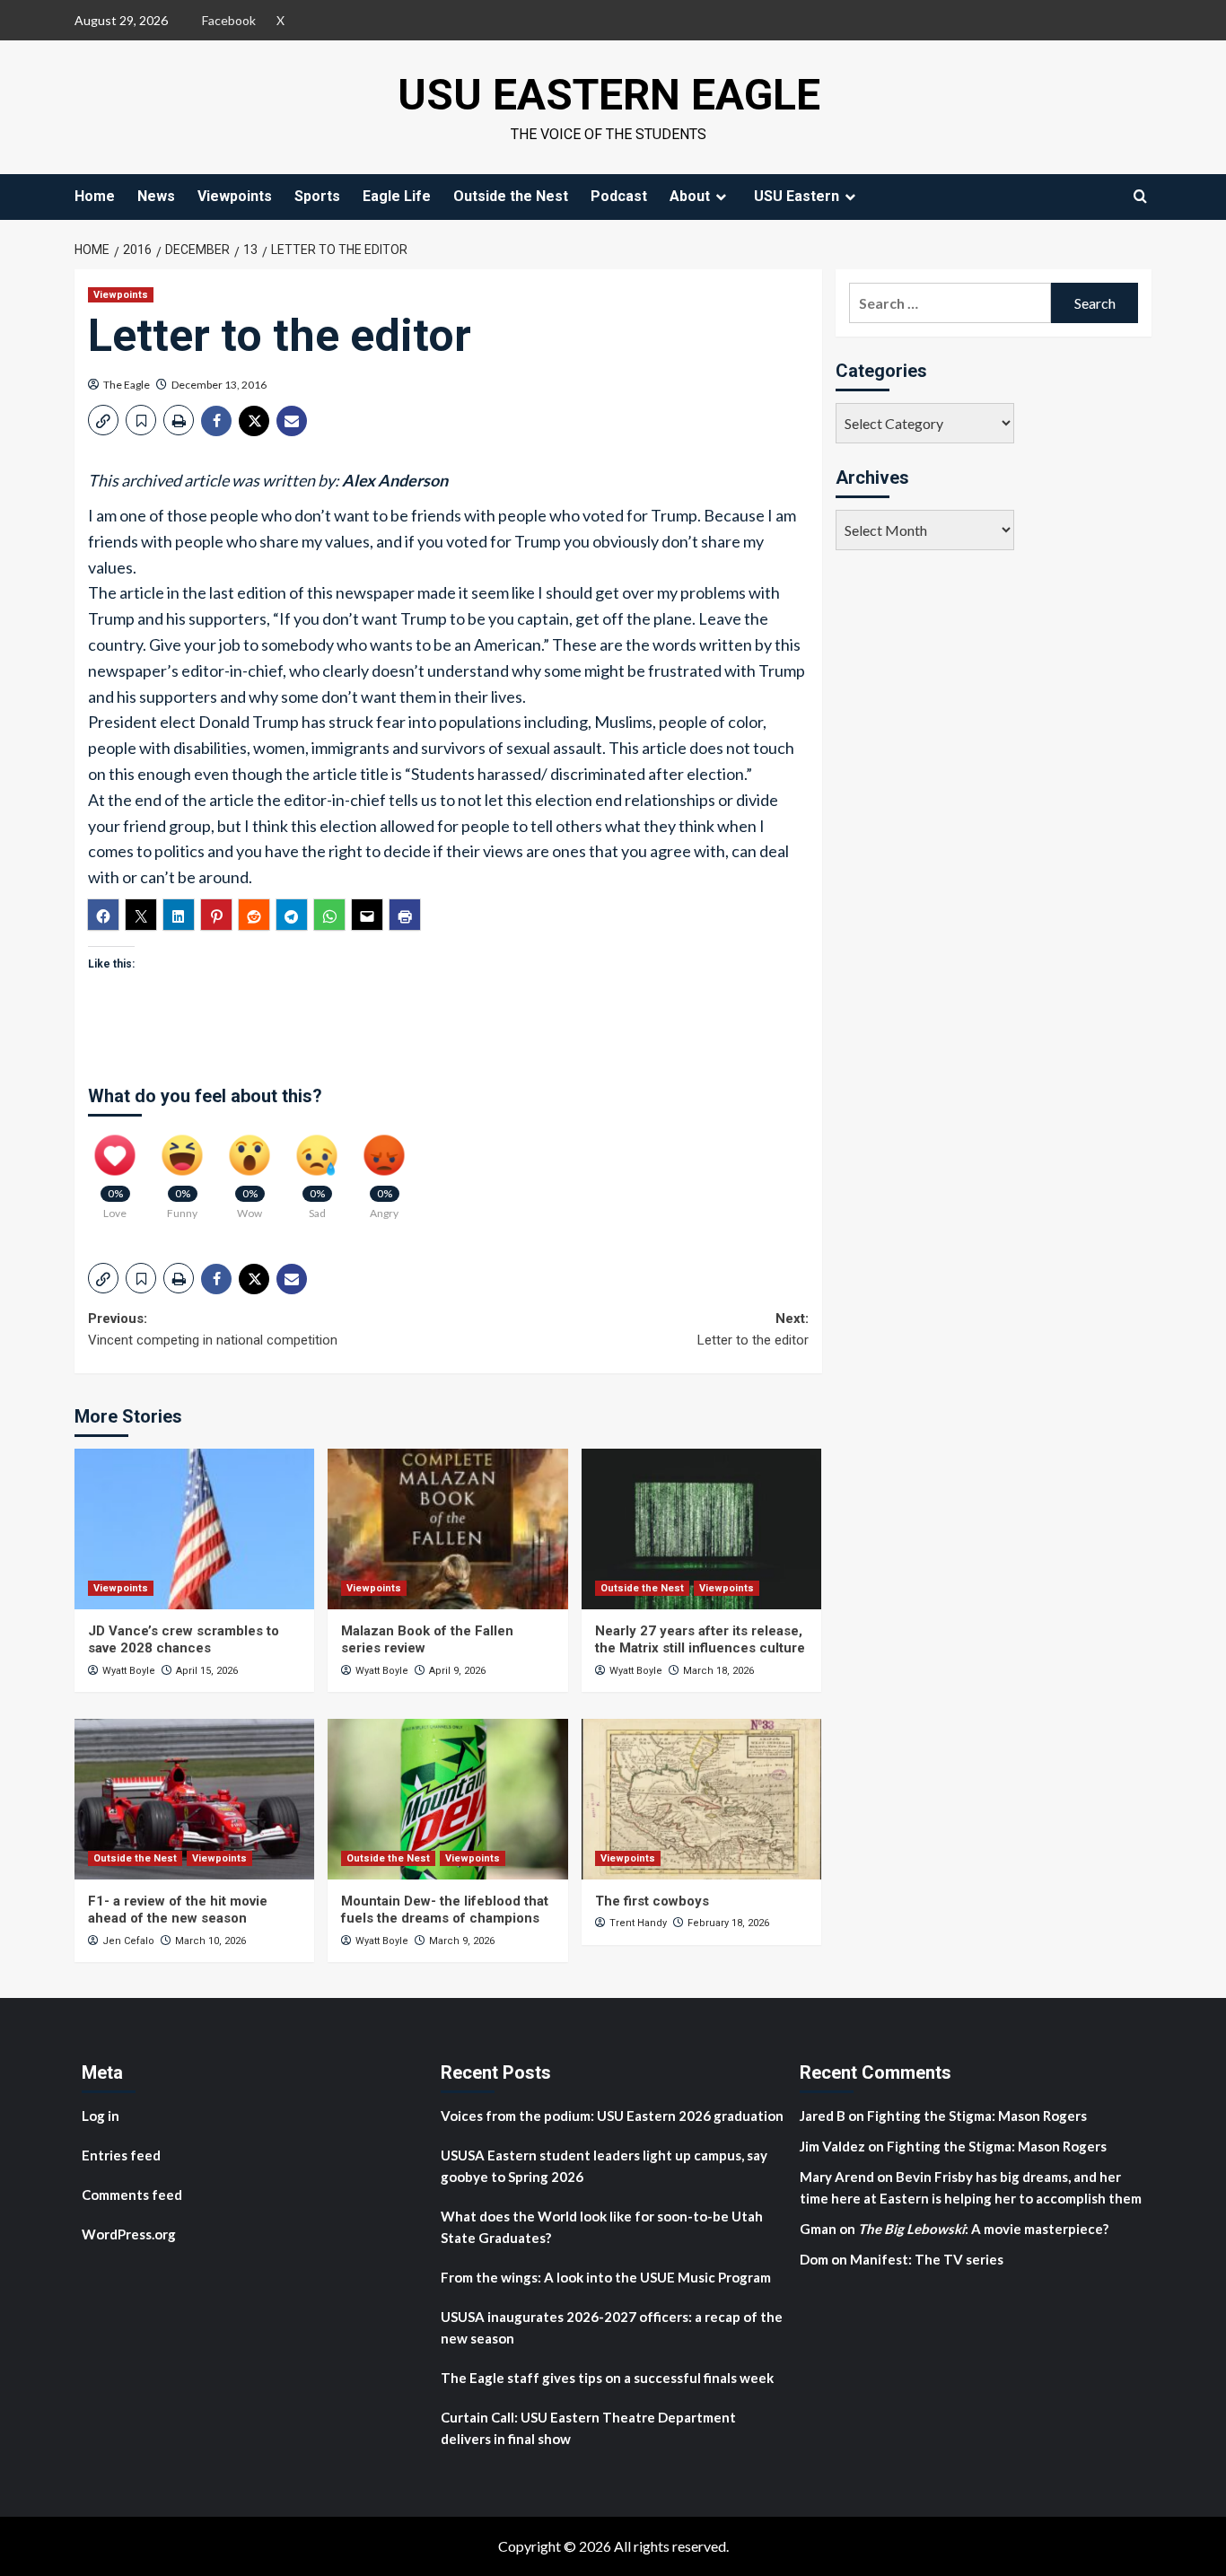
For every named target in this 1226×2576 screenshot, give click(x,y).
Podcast (619, 196)
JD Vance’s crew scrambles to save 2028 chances (184, 1640)
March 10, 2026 (210, 1941)
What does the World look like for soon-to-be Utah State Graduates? (602, 2227)
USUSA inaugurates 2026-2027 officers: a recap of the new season (612, 2327)
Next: (753, 1329)
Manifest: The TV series (927, 2259)
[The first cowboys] (701, 1799)
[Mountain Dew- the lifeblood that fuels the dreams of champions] (447, 1799)
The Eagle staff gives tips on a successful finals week (607, 2378)
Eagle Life (397, 196)
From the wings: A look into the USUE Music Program (606, 2277)
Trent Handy (638, 1923)
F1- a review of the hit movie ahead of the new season (178, 1910)
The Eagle (127, 385)
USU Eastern (797, 196)
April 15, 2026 (207, 1671)
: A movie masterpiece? (983, 2229)
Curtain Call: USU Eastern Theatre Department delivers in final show (588, 2428)
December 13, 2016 (219, 385)
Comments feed (132, 2195)
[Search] (1140, 196)
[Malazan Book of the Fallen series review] (447, 1529)
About (690, 196)
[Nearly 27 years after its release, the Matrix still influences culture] (701, 1529)
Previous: (213, 1329)
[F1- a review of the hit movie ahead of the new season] (194, 1799)
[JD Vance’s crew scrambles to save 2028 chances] (194, 1529)
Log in (101, 2116)
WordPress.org (129, 2234)
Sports (317, 196)
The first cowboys (652, 1901)
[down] (721, 197)
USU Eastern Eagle (609, 95)
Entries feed (121, 2155)
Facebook (229, 20)
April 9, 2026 (457, 1671)
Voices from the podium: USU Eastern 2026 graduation (612, 2116)
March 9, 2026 (462, 1941)
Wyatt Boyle (129, 1671)
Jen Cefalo (128, 1941)
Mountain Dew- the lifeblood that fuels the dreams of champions (445, 1910)
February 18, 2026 (728, 1923)
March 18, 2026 (718, 1671)
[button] (103, 420)
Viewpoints (235, 196)
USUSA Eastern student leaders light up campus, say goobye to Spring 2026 (604, 2166)
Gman (818, 2229)
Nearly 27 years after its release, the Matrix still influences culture (700, 1640)
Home (95, 196)
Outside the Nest (511, 196)
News (156, 196)
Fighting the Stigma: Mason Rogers (978, 2116)
